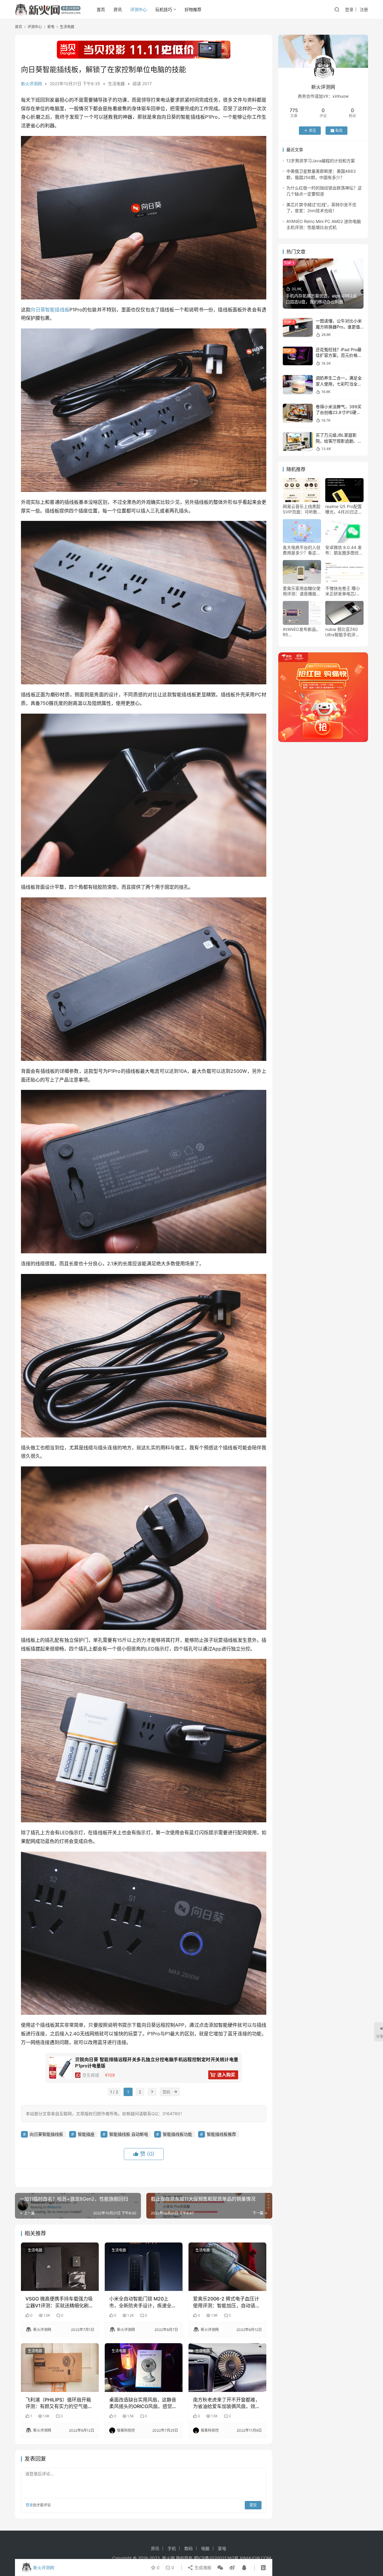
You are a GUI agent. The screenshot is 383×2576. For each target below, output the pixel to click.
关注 (312, 130)
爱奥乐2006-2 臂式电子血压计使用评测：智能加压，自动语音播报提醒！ (227, 2302)
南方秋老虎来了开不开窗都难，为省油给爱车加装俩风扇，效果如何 (227, 2403)
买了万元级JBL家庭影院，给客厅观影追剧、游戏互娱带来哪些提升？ (339, 441)
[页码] (175, 2092)
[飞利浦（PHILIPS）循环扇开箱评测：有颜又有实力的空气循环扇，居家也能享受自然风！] (60, 2367)
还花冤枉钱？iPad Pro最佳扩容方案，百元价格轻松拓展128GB (339, 355)
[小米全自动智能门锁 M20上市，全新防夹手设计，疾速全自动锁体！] (144, 2267)
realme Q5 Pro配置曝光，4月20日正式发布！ (344, 509)
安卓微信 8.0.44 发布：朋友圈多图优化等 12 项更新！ (344, 550)
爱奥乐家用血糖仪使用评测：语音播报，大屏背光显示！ (302, 591)
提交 (253, 2505)
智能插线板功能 (177, 2134)
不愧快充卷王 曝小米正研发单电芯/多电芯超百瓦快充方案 (344, 591)
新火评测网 (31, 84)
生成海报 (202, 2567)
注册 (364, 9)
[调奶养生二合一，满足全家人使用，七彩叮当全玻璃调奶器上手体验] (298, 384)
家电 (222, 2548)
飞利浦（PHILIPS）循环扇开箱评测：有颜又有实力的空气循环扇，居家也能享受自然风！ (59, 2403)
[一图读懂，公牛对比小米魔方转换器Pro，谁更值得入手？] (298, 327)
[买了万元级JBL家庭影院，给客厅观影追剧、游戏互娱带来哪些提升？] (298, 442)
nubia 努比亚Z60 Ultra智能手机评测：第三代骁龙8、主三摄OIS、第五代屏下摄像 (344, 632)
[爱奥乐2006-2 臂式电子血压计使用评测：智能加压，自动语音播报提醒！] (227, 2267)
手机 (172, 2548)
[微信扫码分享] (220, 2568)
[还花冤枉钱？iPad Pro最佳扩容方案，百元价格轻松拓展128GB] (298, 356)
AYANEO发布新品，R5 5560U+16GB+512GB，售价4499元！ (301, 632)
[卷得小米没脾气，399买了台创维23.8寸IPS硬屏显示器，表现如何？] (298, 413)
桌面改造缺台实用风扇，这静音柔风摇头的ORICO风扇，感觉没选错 (143, 2403)
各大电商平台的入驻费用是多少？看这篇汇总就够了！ (302, 550)
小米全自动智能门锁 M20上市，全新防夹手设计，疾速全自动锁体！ (143, 2302)
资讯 (118, 9)
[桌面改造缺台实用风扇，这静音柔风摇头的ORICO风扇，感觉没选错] (144, 2367)
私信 (339, 130)
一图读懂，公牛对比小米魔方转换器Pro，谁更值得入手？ (339, 327)
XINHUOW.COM (255, 2558)
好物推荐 (193, 9)
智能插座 (86, 2134)
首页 (101, 9)
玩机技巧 (164, 9)
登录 (349, 9)
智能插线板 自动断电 (129, 2134)
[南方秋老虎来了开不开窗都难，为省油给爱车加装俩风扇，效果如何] (227, 2367)
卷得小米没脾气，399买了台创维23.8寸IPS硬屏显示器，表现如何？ (339, 412)
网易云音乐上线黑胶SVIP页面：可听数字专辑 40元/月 (302, 509)
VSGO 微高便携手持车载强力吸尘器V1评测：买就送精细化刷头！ (59, 2302)
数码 (189, 2548)
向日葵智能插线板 (50, 310)
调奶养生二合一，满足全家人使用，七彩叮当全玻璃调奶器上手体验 (339, 384)
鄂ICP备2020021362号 (216, 2558)
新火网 (168, 2558)
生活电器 (116, 84)
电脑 (205, 2548)
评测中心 (139, 9)
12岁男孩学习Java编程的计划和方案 (321, 161)
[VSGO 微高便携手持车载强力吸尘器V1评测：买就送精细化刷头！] (60, 2267)
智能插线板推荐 (221, 2134)
